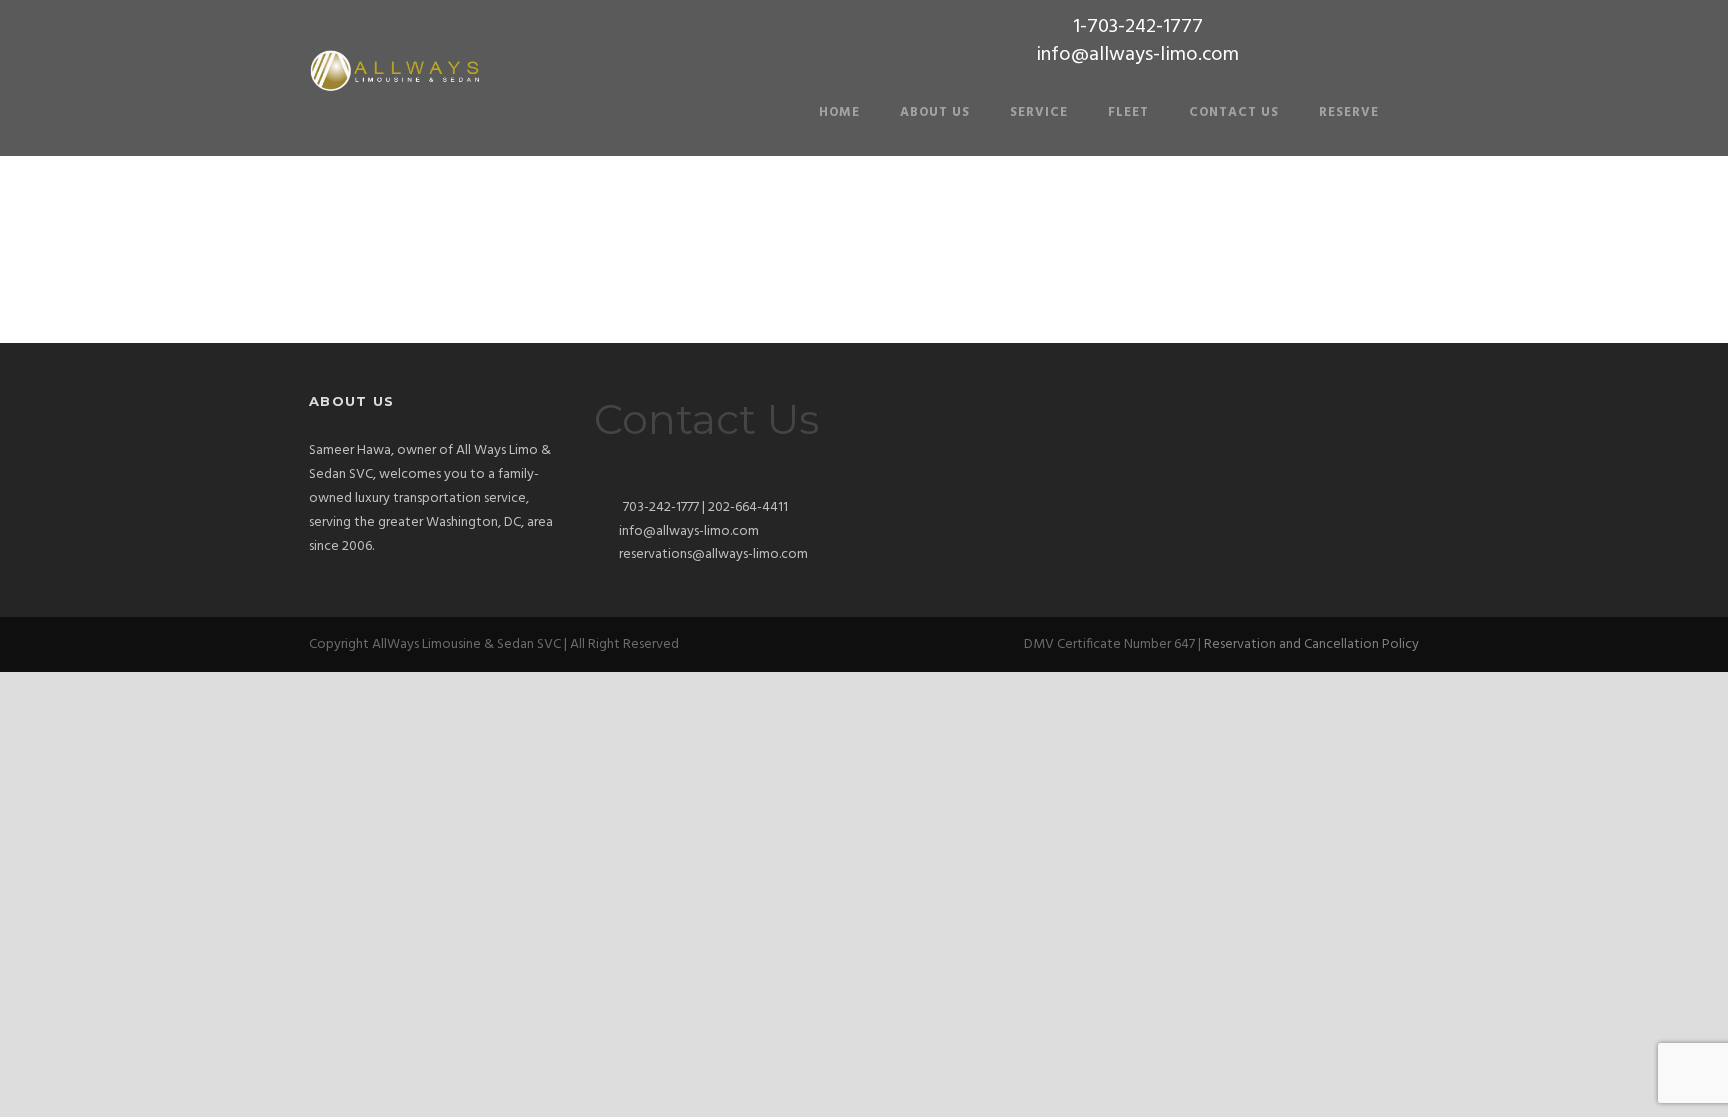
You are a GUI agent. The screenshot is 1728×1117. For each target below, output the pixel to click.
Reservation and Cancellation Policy (1311, 644)
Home (839, 112)
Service (1039, 112)
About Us (935, 112)
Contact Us (1234, 112)
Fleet (1128, 112)
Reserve (1349, 112)
